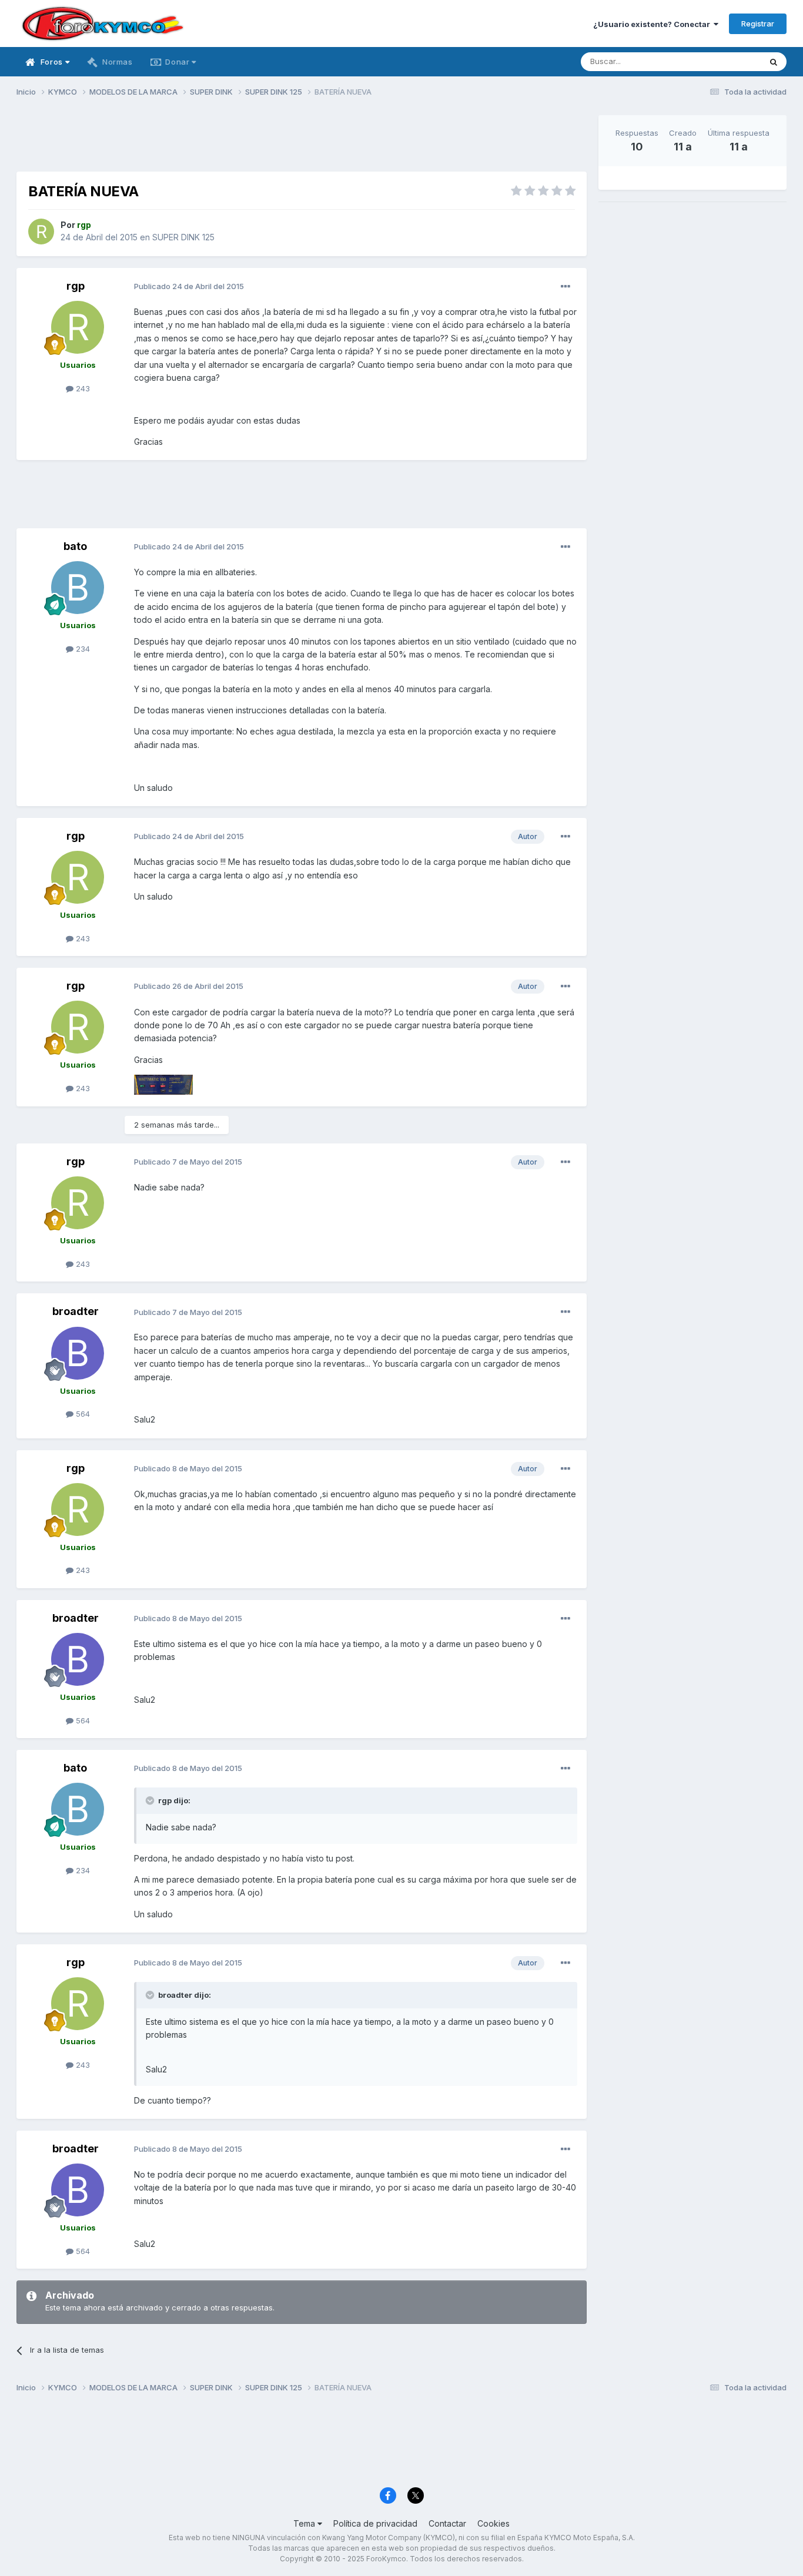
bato (75, 546)
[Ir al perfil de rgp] (41, 232)
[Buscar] (774, 62)
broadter (76, 1311)
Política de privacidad (375, 2523)
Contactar (447, 2523)
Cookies (493, 2523)
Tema (305, 2523)
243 (82, 388)
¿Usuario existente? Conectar (653, 24)
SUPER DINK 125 (183, 237)
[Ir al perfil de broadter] (78, 1353)
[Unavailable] (163, 1084)
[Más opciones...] (566, 287)
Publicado (189, 286)
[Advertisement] (302, 142)
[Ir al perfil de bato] (78, 588)
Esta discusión (720, 61)
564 (82, 1414)
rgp (76, 286)
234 (82, 649)
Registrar (758, 24)
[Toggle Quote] (151, 1800)
